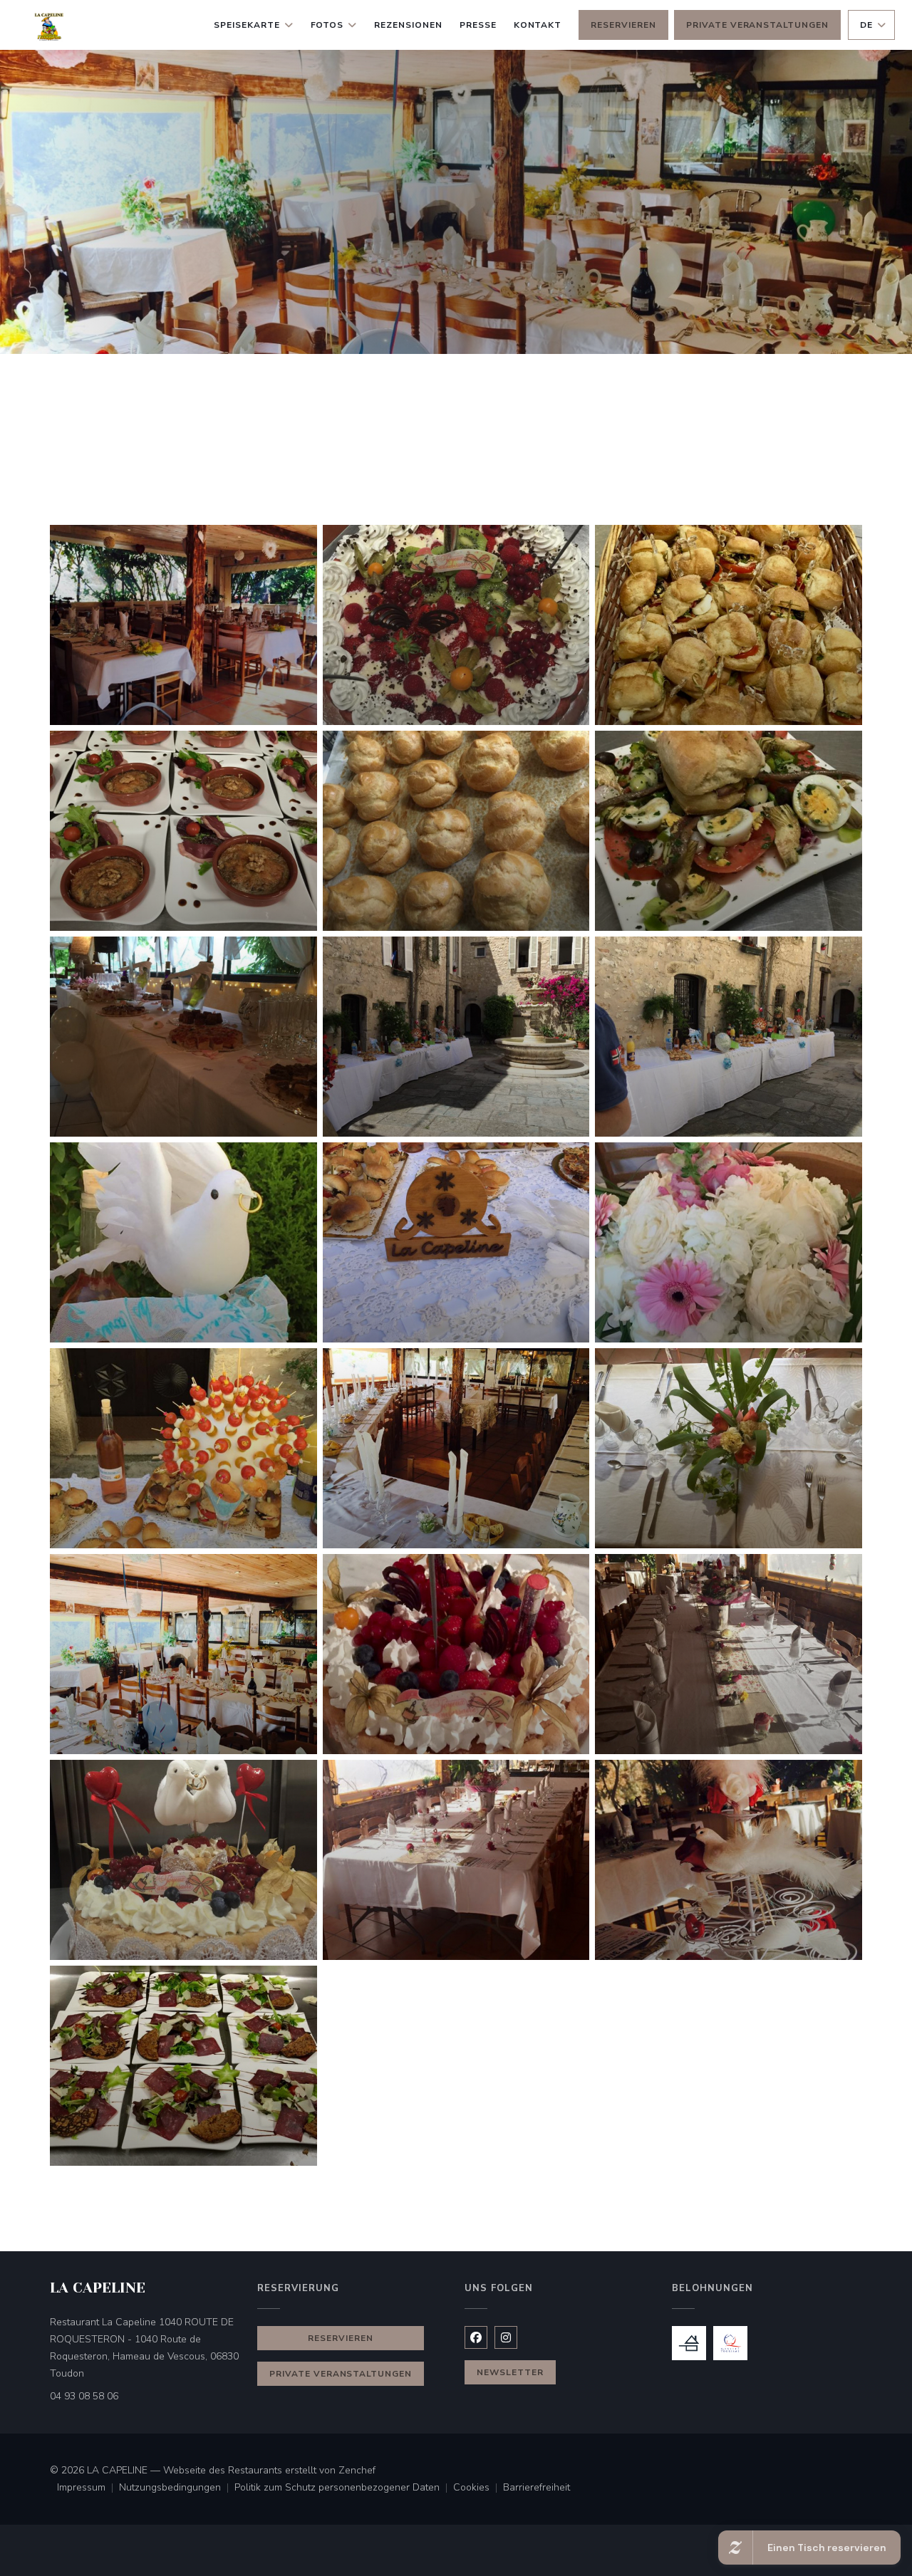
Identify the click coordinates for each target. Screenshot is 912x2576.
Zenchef (357, 2470)
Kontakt (538, 25)
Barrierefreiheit (537, 2488)
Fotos (327, 25)
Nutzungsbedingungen (177, 2488)
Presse (478, 25)
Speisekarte (247, 25)
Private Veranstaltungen (757, 25)
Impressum (88, 2488)
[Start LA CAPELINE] (52, 25)
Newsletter (510, 2372)
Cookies (478, 2488)
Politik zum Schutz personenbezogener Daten (344, 2488)
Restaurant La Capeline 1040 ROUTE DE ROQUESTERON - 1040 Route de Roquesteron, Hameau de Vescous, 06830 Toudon (144, 2348)
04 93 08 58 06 (84, 2396)
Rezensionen (408, 25)
